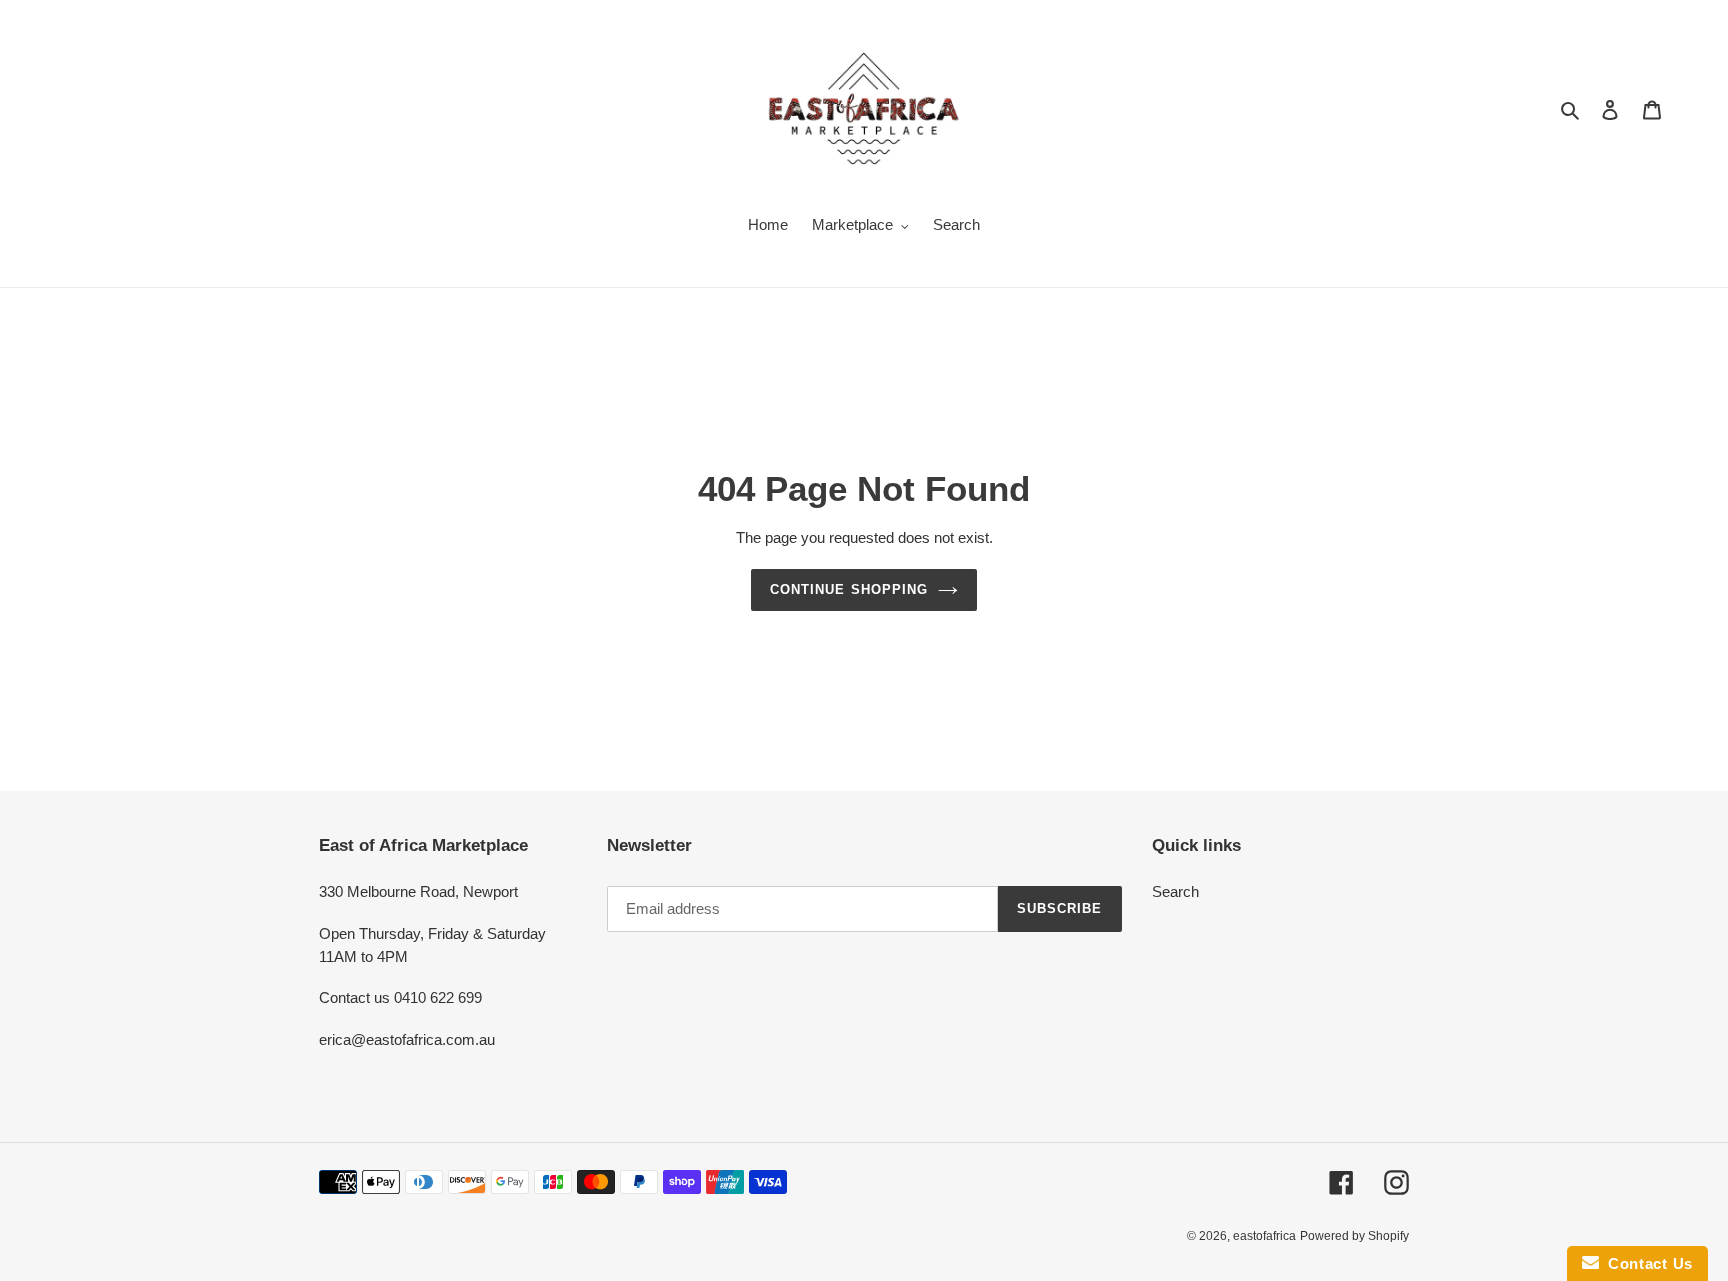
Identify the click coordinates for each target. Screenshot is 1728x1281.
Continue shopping (849, 589)
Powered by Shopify (1354, 1236)
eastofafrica (1264, 1236)
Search (1175, 891)
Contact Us (1646, 1263)
